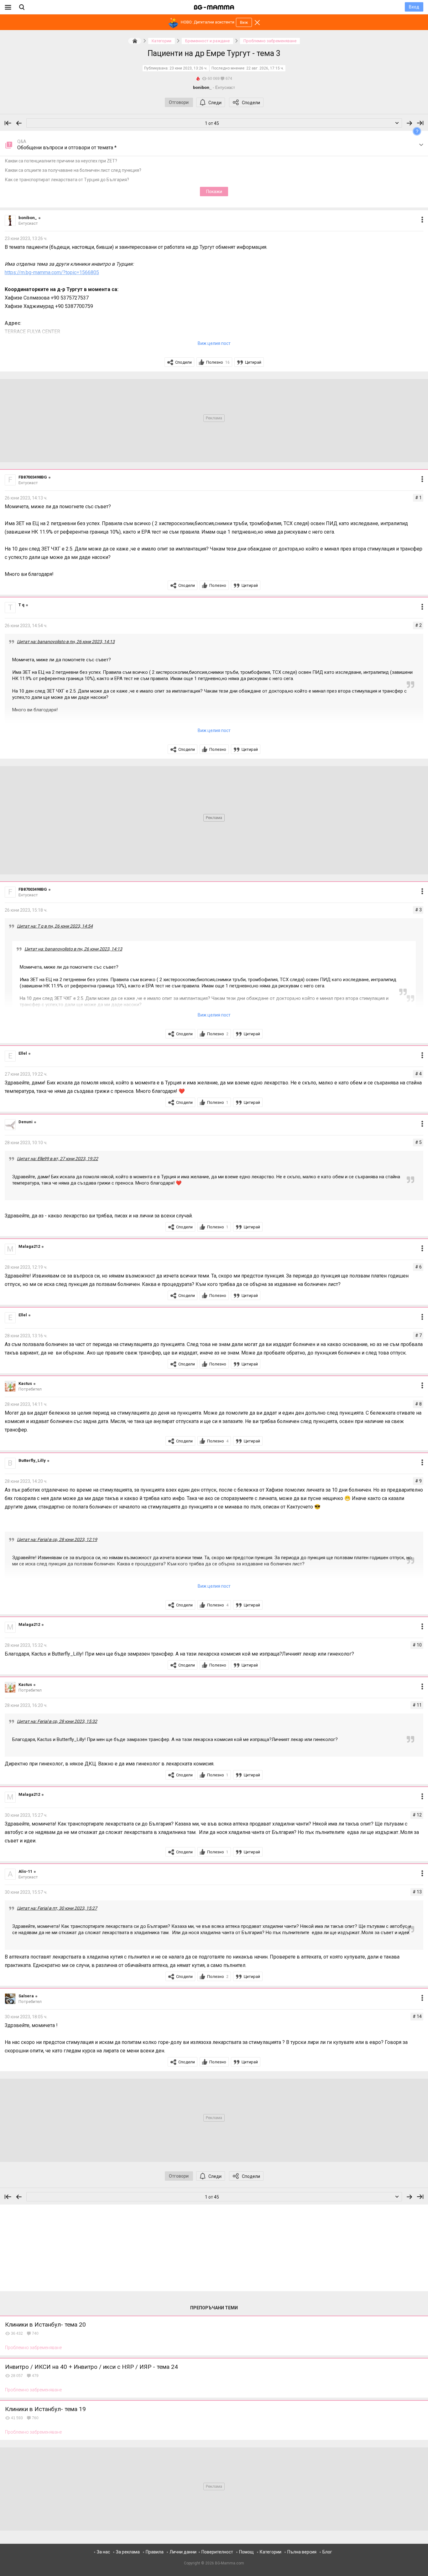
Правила (155, 2552)
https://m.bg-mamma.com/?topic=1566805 (52, 272)
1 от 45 (212, 123)
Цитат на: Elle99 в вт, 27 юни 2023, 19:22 (57, 1159)
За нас (103, 2552)
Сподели (251, 103)
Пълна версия (302, 2552)
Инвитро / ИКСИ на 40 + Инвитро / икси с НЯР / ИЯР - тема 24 (91, 2367)
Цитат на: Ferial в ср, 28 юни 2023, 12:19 (57, 1539)
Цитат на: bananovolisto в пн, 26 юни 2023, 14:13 (66, 642)
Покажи (214, 192)
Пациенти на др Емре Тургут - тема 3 (214, 53)
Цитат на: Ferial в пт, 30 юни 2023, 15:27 (57, 1908)
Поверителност (217, 2552)
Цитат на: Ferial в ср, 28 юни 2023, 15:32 (57, 1721)
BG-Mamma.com (230, 2563)
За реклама (128, 2552)
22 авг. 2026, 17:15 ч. (265, 68)
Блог (327, 2552)
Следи (215, 103)
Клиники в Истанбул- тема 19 (45, 2409)
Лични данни (183, 2552)
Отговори (179, 102)
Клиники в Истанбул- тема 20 (45, 2325)
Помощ (246, 2552)
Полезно (218, 362)
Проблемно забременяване (33, 2348)
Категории (271, 2552)
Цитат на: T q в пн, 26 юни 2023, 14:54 (55, 926)
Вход (414, 7)
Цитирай (253, 362)
